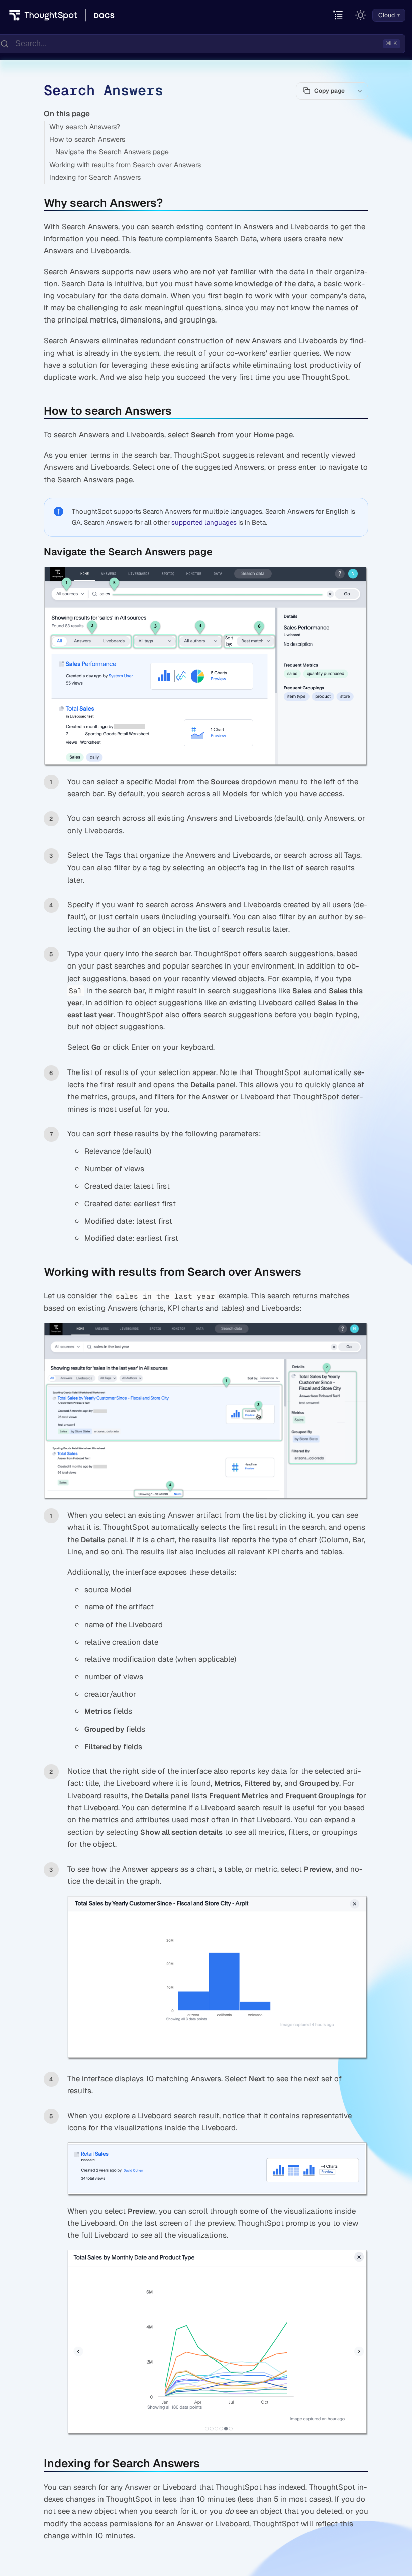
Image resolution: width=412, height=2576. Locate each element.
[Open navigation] (338, 15)
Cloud (387, 15)
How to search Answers (87, 139)
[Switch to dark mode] (361, 15)
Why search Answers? (85, 127)
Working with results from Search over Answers (125, 165)
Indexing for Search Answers (95, 177)
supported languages (204, 523)
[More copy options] (359, 91)
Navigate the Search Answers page (112, 152)
